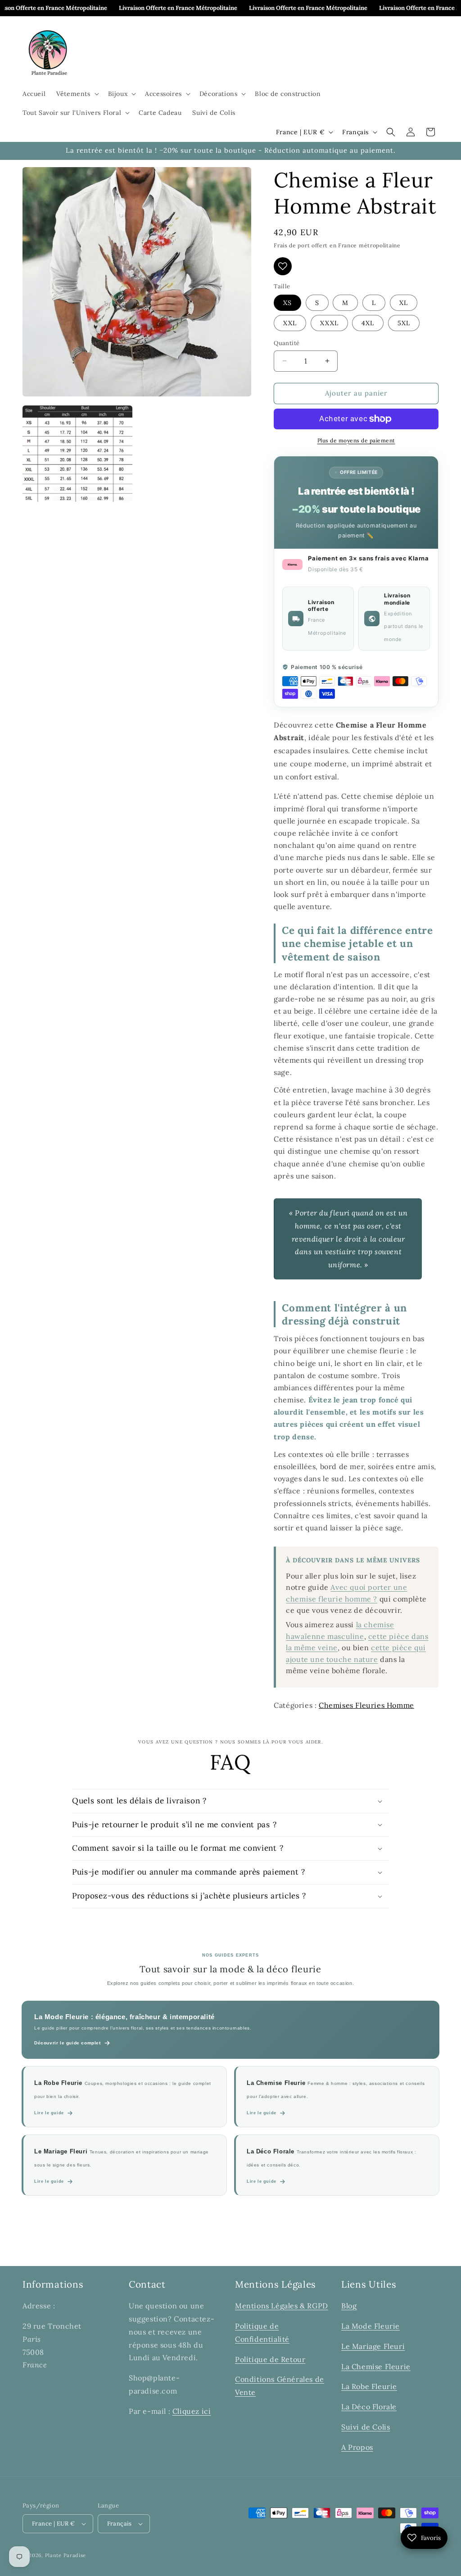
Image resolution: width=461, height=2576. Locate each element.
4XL (368, 323)
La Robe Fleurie (369, 2386)
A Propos (357, 2447)
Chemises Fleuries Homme (366, 1705)
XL (404, 303)
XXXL (329, 323)
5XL (404, 323)
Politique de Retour (270, 2359)
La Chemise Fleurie (376, 2367)
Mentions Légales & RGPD (282, 2306)
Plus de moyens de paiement (356, 440)
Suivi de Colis (366, 2427)
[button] (77, 94)
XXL (290, 323)
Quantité (287, 343)
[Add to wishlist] (283, 266)
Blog (349, 2306)
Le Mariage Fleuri (373, 2346)
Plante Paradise (66, 2555)
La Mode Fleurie (371, 2326)
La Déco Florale (369, 2407)
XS (287, 303)
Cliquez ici (192, 2411)
